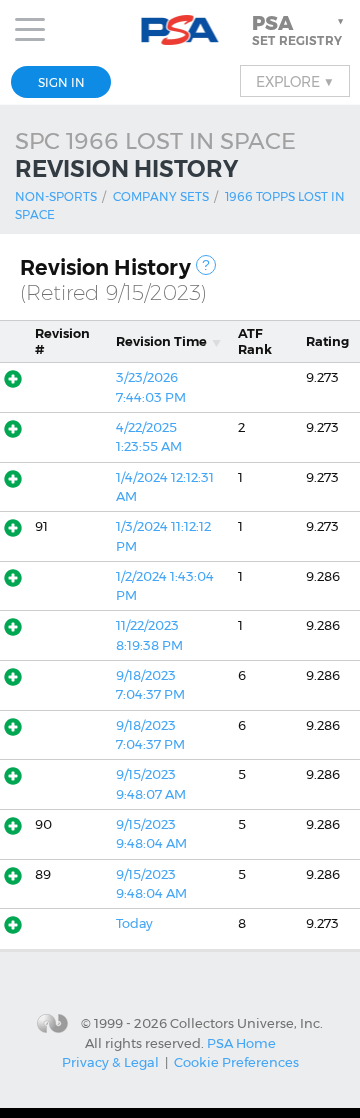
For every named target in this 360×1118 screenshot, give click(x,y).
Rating (327, 341)
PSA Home (241, 1043)
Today (134, 923)
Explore (295, 81)
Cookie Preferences (236, 1062)
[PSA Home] (180, 30)
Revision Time (161, 341)
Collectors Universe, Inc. (246, 1022)
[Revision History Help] (206, 265)
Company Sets (161, 196)
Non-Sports (56, 196)
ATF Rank (255, 341)
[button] (300, 30)
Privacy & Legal (110, 1062)
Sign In (61, 82)
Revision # (62, 341)
